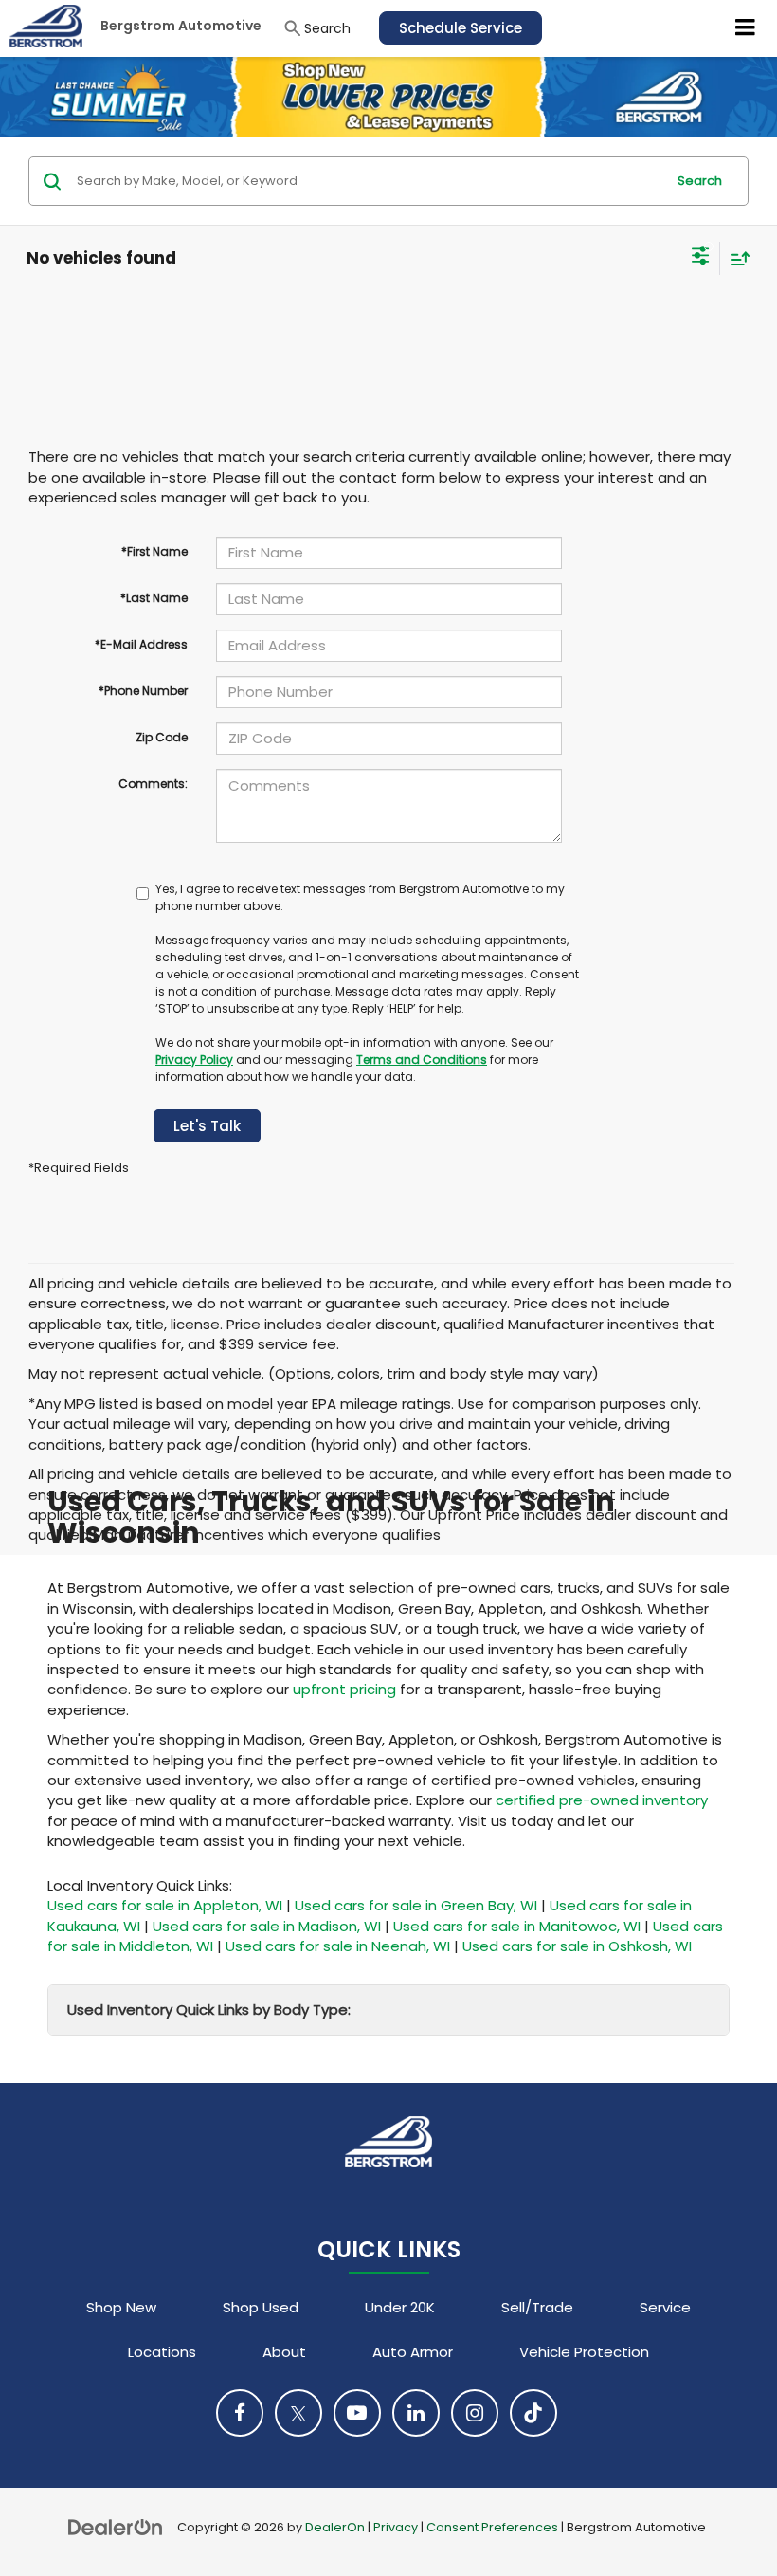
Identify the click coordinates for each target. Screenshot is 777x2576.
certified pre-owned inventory (602, 1800)
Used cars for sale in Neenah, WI (338, 1946)
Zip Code (162, 737)
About (284, 2352)
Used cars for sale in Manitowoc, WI (517, 1926)
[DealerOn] (116, 2526)
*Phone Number (143, 691)
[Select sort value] (735, 258)
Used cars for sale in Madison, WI (267, 1926)
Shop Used (261, 2307)
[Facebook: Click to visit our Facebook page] (240, 2413)
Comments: (153, 784)
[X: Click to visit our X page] (298, 2413)
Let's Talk (207, 1126)
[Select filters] (701, 258)
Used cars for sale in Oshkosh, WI (577, 1946)
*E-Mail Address (141, 644)
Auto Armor (413, 2352)
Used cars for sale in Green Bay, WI (416, 1905)
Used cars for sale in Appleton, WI (165, 1905)
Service (665, 2307)
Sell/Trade (537, 2307)
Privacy (396, 2527)
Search (700, 181)
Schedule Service (461, 28)
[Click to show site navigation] (746, 28)
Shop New (121, 2307)
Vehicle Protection (584, 2352)
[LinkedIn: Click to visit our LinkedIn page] (416, 2413)
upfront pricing (344, 1689)
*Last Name (154, 598)
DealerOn (335, 2527)
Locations (162, 2352)
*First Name (154, 551)
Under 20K (400, 2307)
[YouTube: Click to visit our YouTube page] (357, 2413)
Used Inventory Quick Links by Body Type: (209, 2010)
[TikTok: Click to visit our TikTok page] (533, 2413)
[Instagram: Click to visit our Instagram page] (475, 2413)
